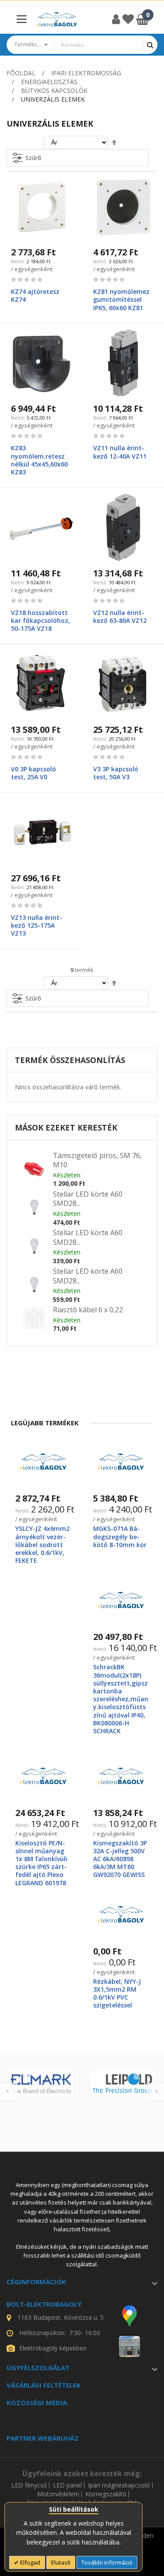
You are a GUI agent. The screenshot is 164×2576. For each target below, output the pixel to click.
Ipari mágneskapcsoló (119, 2485)
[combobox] (98, 45)
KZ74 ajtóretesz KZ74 (35, 295)
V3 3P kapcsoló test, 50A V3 (116, 773)
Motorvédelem (58, 2494)
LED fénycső (29, 2485)
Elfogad (30, 2562)
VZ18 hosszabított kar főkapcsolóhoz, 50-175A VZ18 (40, 620)
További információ (107, 2562)
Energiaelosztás (49, 82)
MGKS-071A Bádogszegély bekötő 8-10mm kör (120, 1536)
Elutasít (61, 2562)
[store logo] (57, 19)
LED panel (67, 2485)
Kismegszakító (106, 2494)
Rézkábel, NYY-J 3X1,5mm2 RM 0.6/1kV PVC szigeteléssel (117, 1993)
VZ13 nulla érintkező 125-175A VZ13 (37, 925)
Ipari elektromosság (86, 73)
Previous (9, 2092)
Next (155, 2092)
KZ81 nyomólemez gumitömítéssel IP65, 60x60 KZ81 (121, 299)
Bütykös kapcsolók (54, 90)
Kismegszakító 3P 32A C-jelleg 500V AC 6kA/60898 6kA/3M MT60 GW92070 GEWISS (120, 1859)
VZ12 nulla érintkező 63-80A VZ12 (120, 617)
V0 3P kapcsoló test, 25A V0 (33, 773)
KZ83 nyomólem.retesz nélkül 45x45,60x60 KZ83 (39, 460)
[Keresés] (150, 44)
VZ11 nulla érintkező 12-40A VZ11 (120, 452)
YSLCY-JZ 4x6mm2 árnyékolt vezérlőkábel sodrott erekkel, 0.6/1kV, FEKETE (42, 1544)
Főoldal (21, 73)
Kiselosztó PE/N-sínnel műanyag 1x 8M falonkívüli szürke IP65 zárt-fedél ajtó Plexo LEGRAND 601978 (41, 1863)
